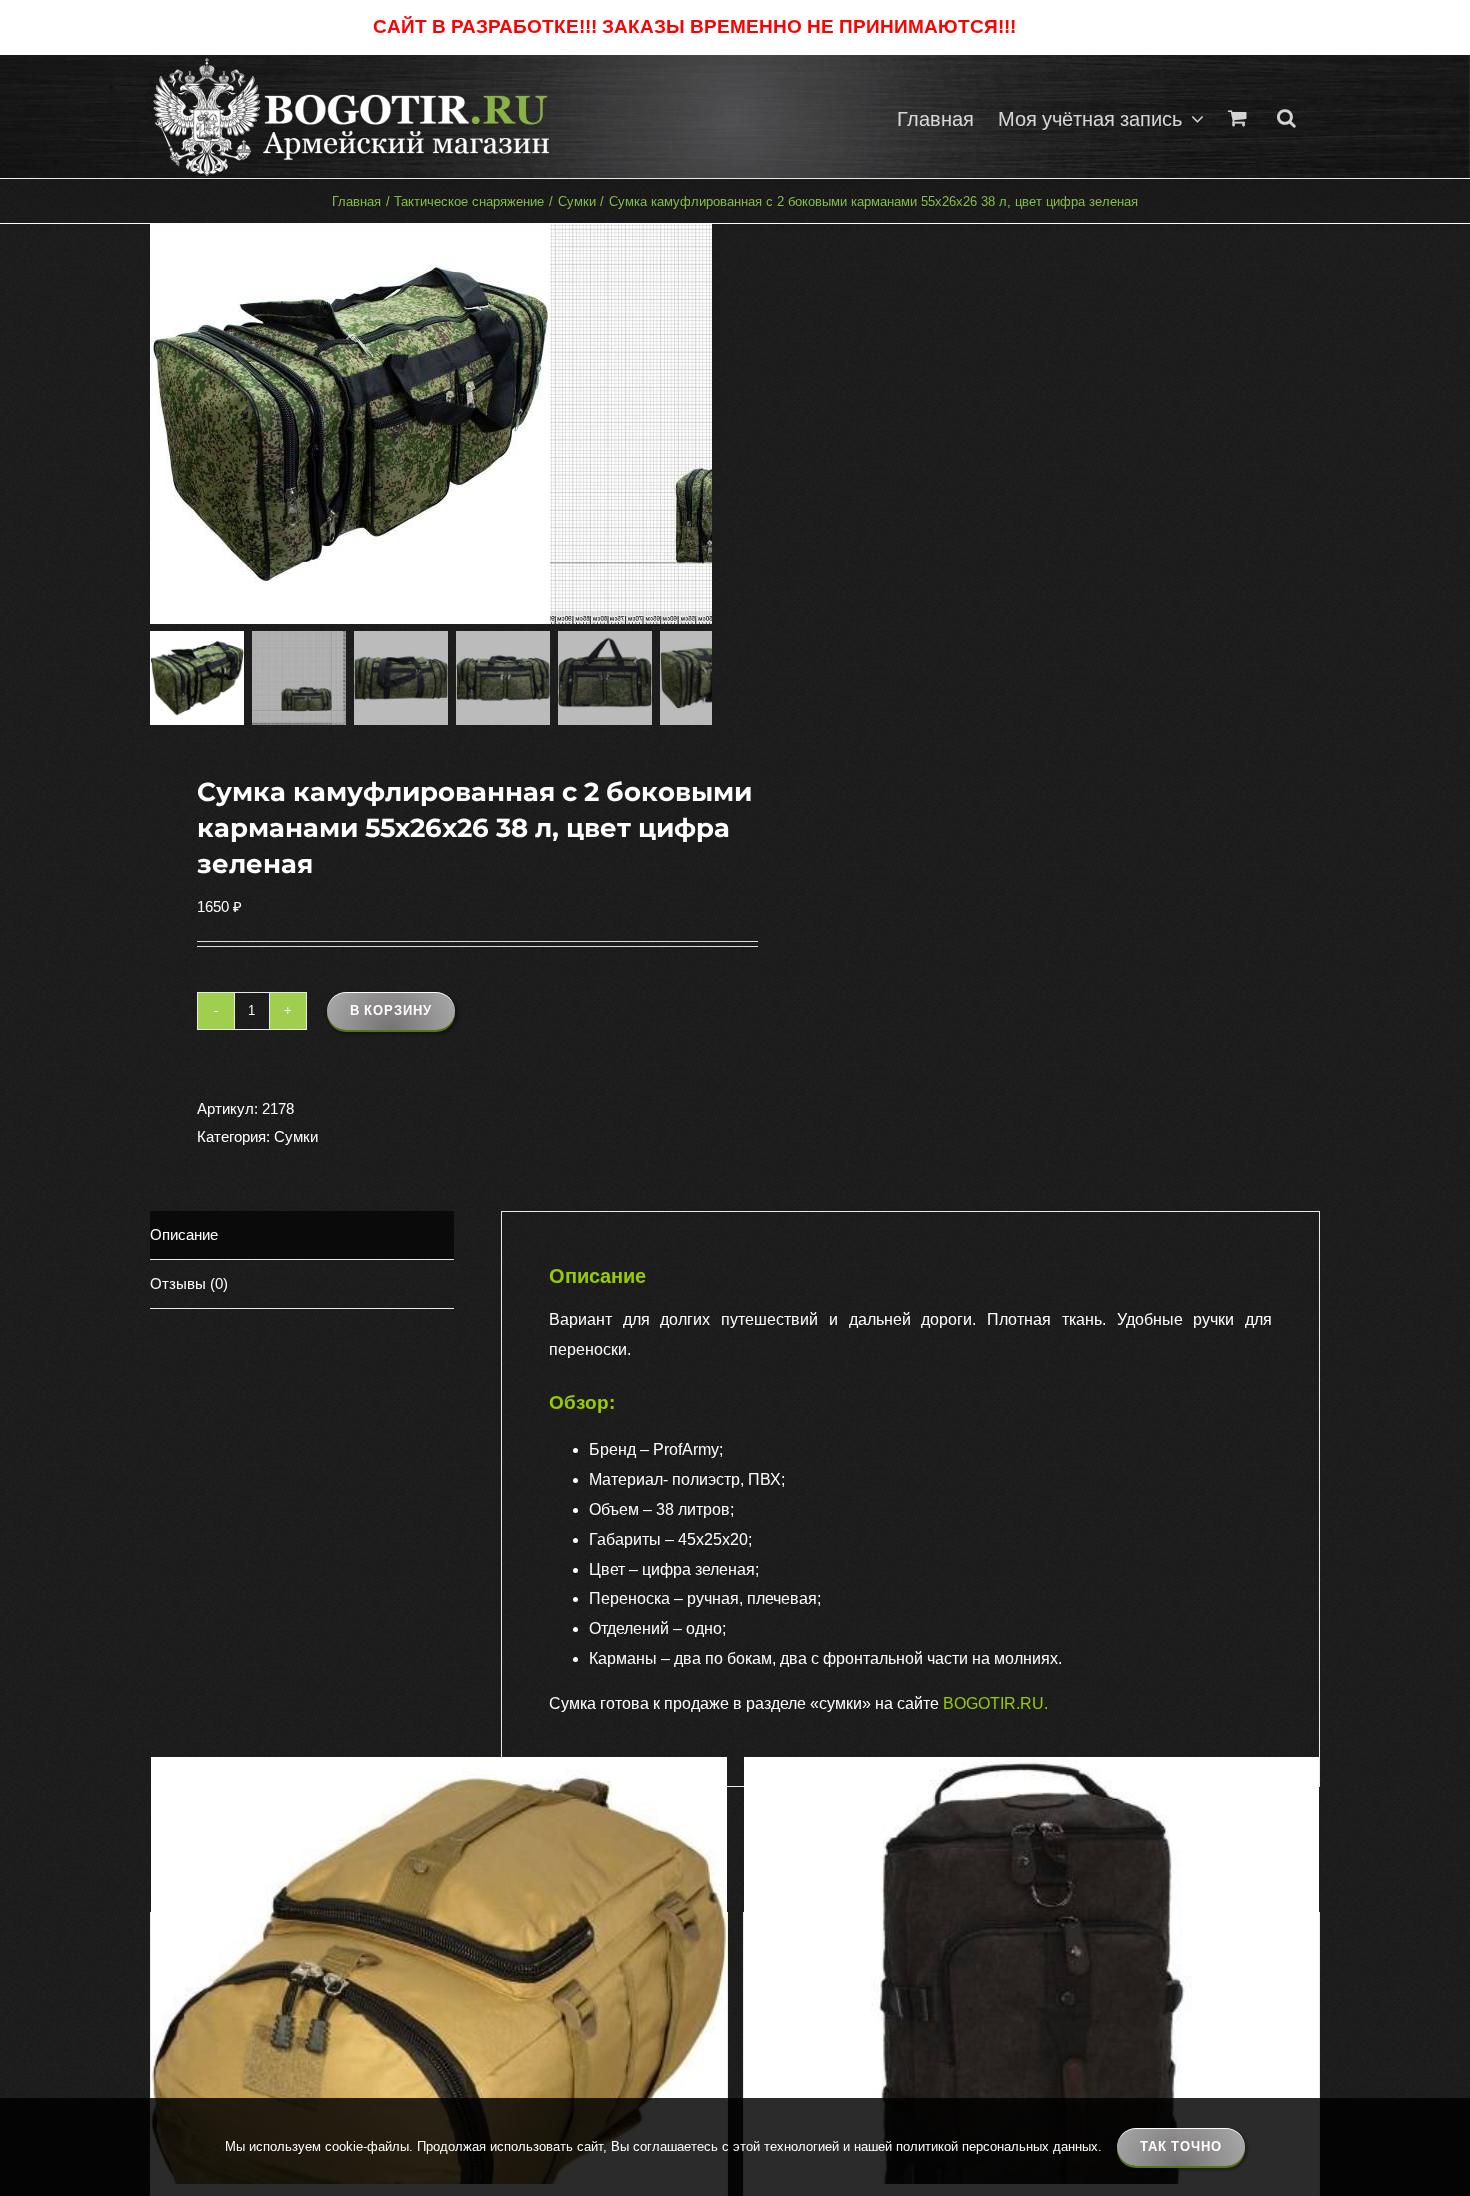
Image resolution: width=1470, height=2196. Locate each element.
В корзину (391, 1010)
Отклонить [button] (1058, 27)
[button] (1286, 116)
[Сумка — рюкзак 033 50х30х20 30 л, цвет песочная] (439, 2045)
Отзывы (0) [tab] (189, 1283)
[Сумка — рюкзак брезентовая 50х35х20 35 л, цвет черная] (1032, 2045)
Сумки (296, 1136)
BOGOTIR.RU (993, 1703)
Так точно (1181, 2146)
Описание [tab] (184, 1234)
